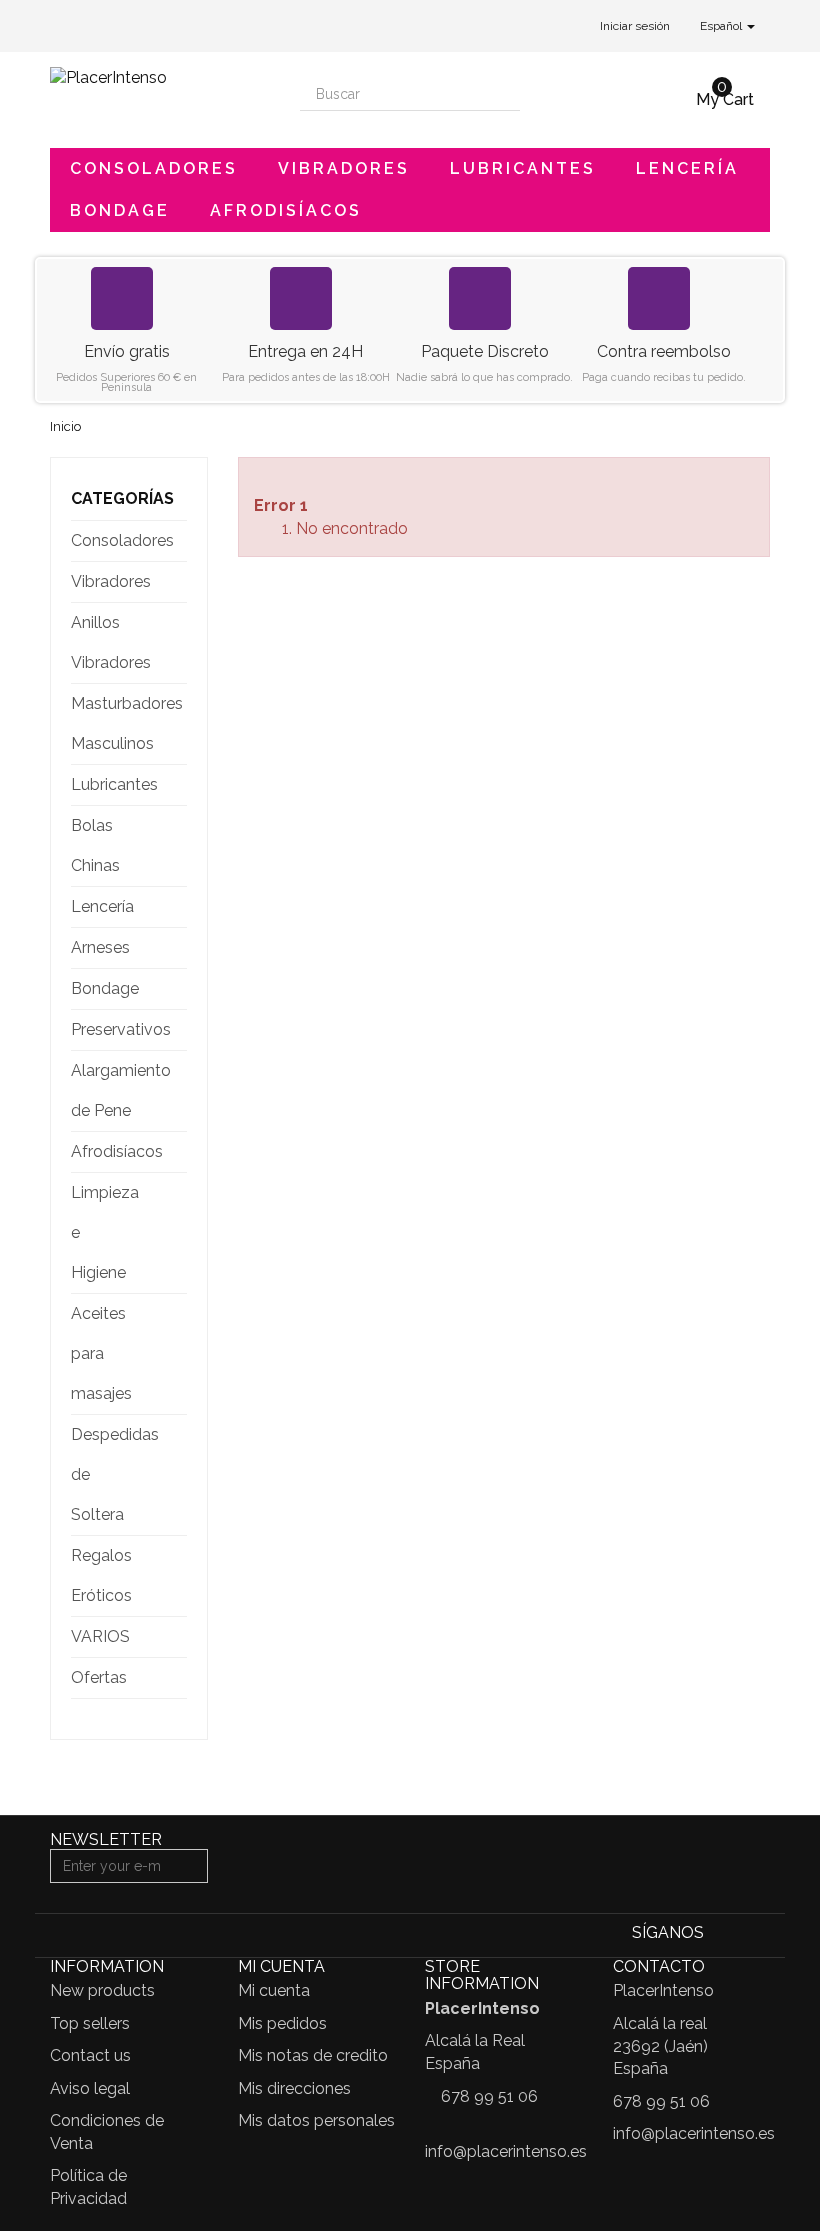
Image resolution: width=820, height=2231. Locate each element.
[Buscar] (503, 94)
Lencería (687, 168)
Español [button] (722, 26)
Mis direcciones (294, 2088)
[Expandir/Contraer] (171, 541)
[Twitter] (755, 1934)
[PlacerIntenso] (160, 88)
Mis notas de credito (313, 2055)
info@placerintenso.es (506, 2151)
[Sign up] (190, 1866)
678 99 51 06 (489, 2096)
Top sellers (90, 2023)
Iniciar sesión (635, 26)
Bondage (120, 210)
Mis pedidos (282, 2023)
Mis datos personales (316, 2120)
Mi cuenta (274, 1990)
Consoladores (154, 168)
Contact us (90, 2055)
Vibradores (344, 168)
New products (102, 1990)
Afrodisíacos (286, 210)
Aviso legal (90, 2088)
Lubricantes (523, 168)
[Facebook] (724, 1934)
